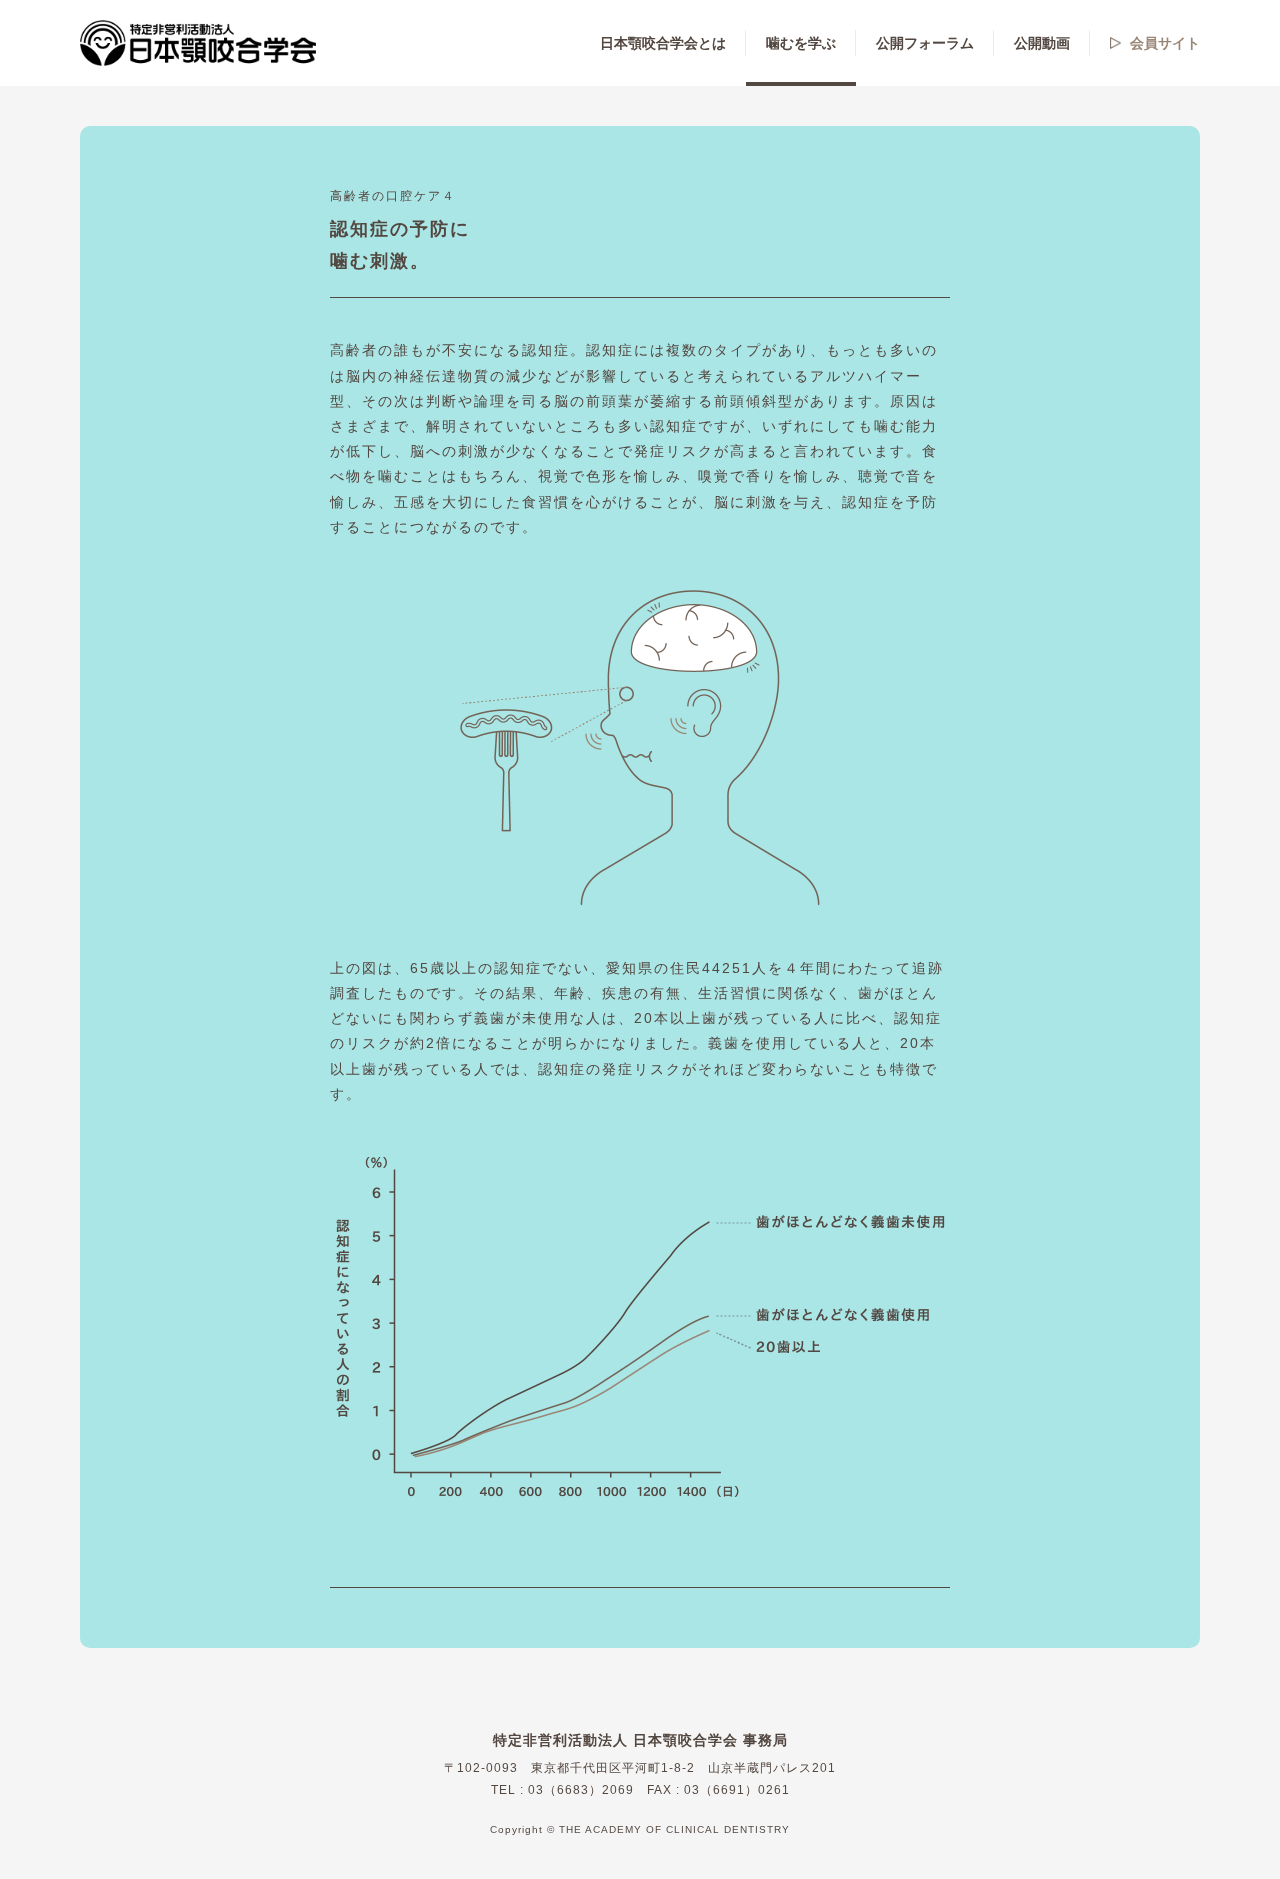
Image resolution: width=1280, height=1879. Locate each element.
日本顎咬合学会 (199, 43)
